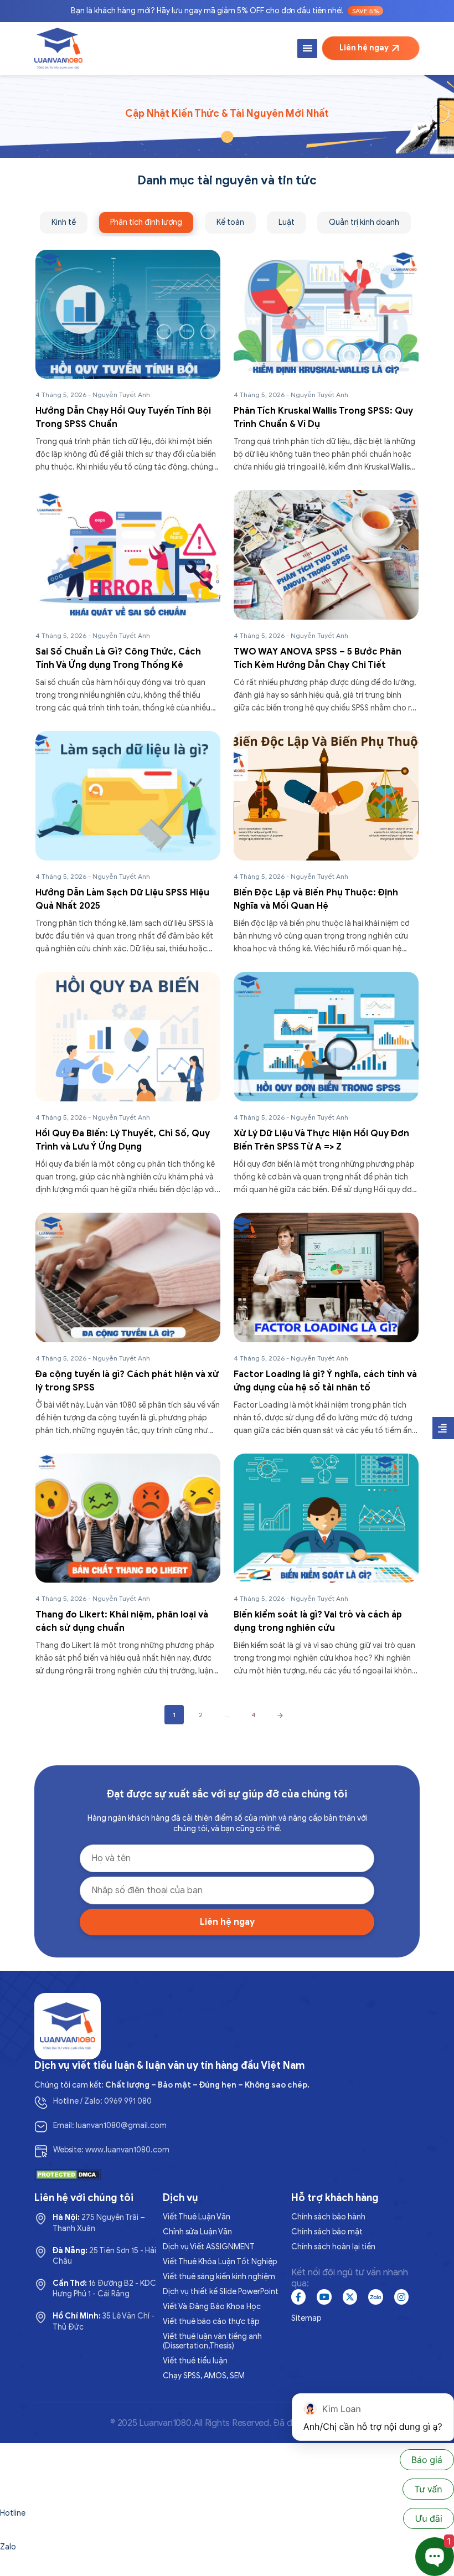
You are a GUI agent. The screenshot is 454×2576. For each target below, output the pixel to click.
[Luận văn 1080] (58, 48)
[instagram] (401, 2297)
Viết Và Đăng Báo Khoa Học (212, 2307)
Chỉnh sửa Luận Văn (197, 2232)
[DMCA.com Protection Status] (68, 2174)
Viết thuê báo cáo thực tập (211, 2322)
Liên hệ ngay (364, 48)
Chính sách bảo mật (327, 2232)
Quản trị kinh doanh (364, 222)
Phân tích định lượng (146, 222)
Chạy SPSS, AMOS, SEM (204, 2376)
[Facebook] (298, 2297)
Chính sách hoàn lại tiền (333, 2247)
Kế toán (230, 222)
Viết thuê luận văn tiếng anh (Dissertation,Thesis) (212, 2341)
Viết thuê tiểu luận (195, 2361)
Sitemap (306, 2318)
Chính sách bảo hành (328, 2217)
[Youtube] (324, 2297)
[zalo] (375, 2297)
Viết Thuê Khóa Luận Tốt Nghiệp (220, 2262)
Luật (287, 222)
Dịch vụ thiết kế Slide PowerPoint (221, 2292)
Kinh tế (64, 222)
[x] (350, 2297)
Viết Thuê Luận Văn (197, 2217)
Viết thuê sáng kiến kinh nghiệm (219, 2277)
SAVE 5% (365, 11)
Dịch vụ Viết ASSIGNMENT (209, 2247)
